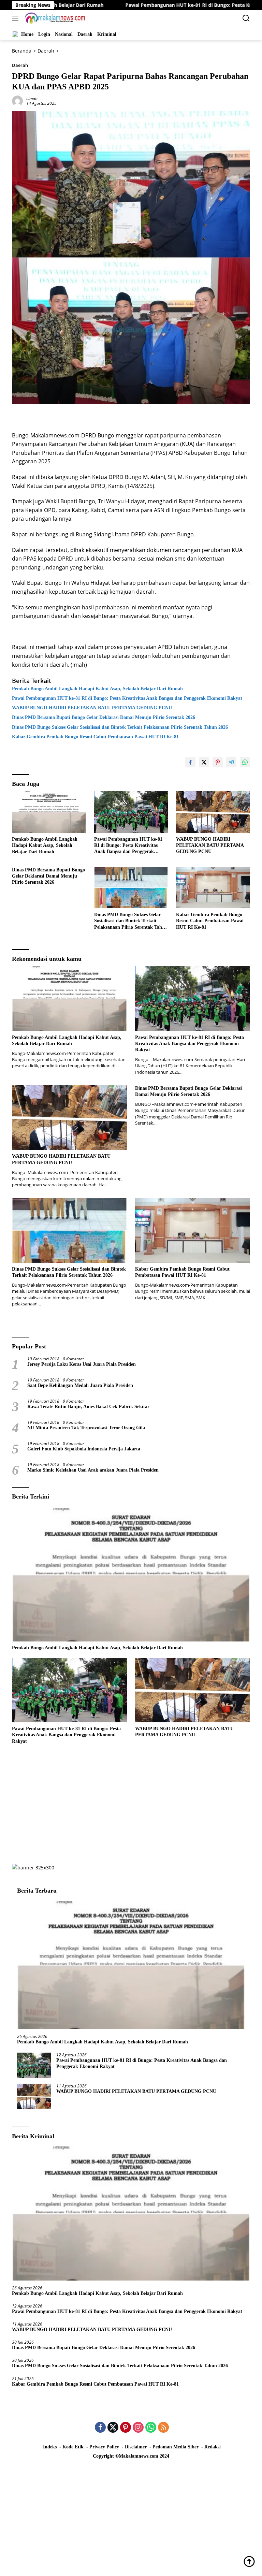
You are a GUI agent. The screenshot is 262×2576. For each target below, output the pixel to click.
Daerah (20, 65)
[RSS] (163, 2428)
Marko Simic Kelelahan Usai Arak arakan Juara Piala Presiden (93, 1470)
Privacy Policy (104, 2447)
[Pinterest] (126, 2428)
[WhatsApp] (151, 2428)
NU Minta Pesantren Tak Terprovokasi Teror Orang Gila (86, 1428)
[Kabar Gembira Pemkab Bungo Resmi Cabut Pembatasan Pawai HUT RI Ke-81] (213, 888)
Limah (32, 98)
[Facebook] (100, 2428)
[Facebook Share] (190, 762)
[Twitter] (113, 2428)
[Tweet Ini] (204, 762)
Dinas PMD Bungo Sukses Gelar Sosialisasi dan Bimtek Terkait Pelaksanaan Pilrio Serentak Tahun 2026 (120, 727)
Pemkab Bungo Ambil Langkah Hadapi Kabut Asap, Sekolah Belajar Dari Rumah (97, 689)
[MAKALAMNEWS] (54, 18)
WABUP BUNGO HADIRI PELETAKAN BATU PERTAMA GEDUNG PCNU (93, 708)
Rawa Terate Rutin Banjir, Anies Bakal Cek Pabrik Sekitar (88, 1407)
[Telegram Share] (231, 762)
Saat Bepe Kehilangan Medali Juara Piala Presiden (80, 1385)
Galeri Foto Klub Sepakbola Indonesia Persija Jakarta (84, 1449)
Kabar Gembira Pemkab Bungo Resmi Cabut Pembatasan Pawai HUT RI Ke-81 (95, 737)
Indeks (50, 2447)
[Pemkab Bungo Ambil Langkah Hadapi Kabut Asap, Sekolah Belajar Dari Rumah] (49, 812)
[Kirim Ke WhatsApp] (245, 762)
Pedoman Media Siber (176, 2447)
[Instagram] (138, 2428)
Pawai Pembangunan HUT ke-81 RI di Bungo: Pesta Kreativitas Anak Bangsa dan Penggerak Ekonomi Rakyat (127, 698)
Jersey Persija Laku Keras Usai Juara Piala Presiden (82, 1364)
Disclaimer (136, 2447)
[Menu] (17, 18)
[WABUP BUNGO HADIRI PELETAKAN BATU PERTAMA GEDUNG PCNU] (213, 812)
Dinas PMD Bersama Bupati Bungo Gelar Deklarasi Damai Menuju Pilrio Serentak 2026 (104, 717)
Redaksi (213, 2447)
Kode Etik (73, 2447)
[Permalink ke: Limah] (17, 100)
